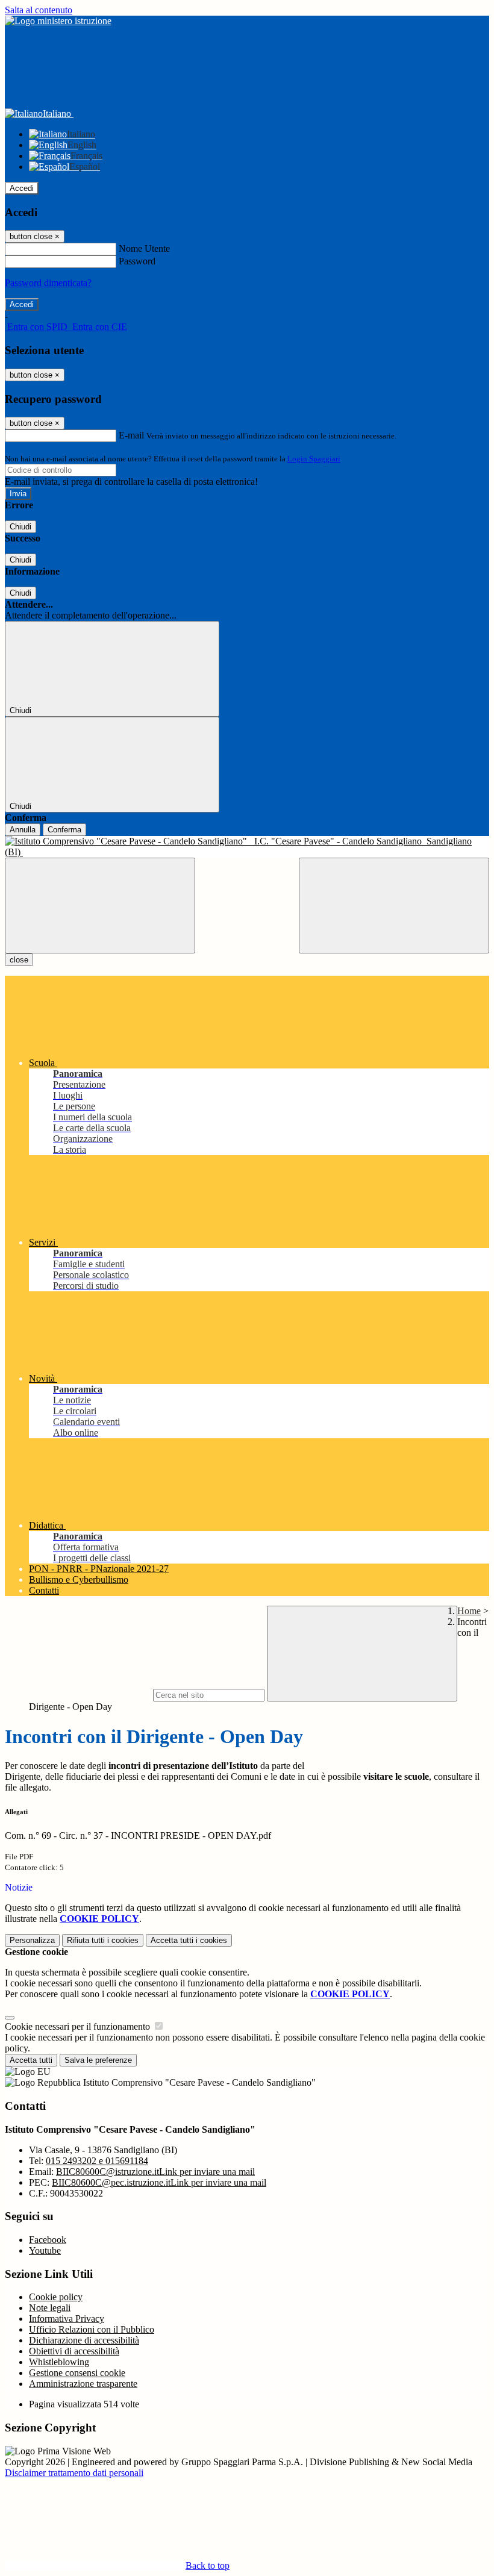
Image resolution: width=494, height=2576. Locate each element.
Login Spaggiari (314, 459)
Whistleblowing (59, 2362)
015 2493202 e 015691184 (97, 2161)
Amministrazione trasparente (83, 2384)
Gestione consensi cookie (77, 2373)
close (19, 960)
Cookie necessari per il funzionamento (79, 2026)
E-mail (131, 435)
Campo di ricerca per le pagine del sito (78, 1695)
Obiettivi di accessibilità (74, 2351)
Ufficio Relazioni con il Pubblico (92, 2329)
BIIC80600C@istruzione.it (155, 2172)
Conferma (64, 830)
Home (469, 1611)
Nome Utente (144, 248)
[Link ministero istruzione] (58, 21)
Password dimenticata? (48, 283)
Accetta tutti (189, 1940)
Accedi (22, 188)
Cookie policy (56, 2297)
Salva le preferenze (98, 2060)
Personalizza (32, 1940)
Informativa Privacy (67, 2319)
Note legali (50, 2308)
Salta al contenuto (39, 10)
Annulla (23, 830)
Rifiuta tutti (103, 1940)
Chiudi (20, 527)
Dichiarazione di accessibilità (84, 2340)
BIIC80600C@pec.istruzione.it (159, 2182)
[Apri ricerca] (394, 906)
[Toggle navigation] (100, 906)
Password (137, 261)
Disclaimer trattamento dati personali (74, 2473)
